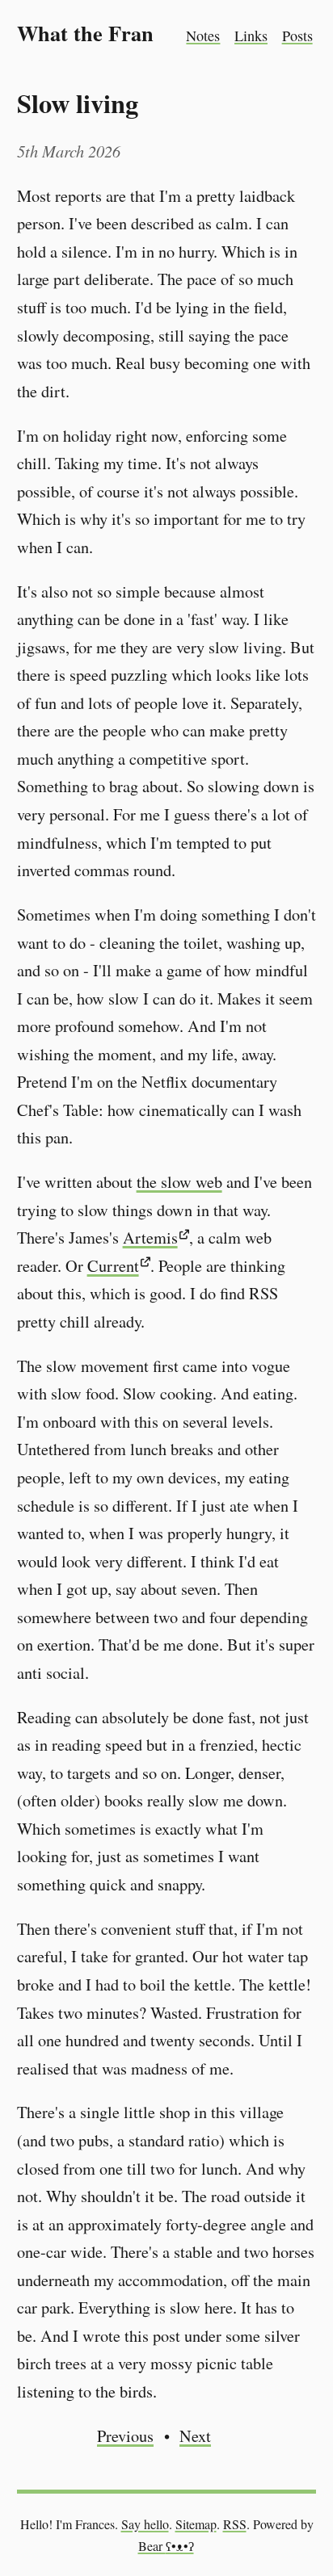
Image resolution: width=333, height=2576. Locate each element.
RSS (235, 2524)
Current (113, 1266)
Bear (166, 2546)
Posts (297, 36)
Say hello (145, 2524)
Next (195, 2436)
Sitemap (196, 2524)
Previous (125, 2436)
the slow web (179, 1182)
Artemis (150, 1238)
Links (251, 36)
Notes (203, 36)
